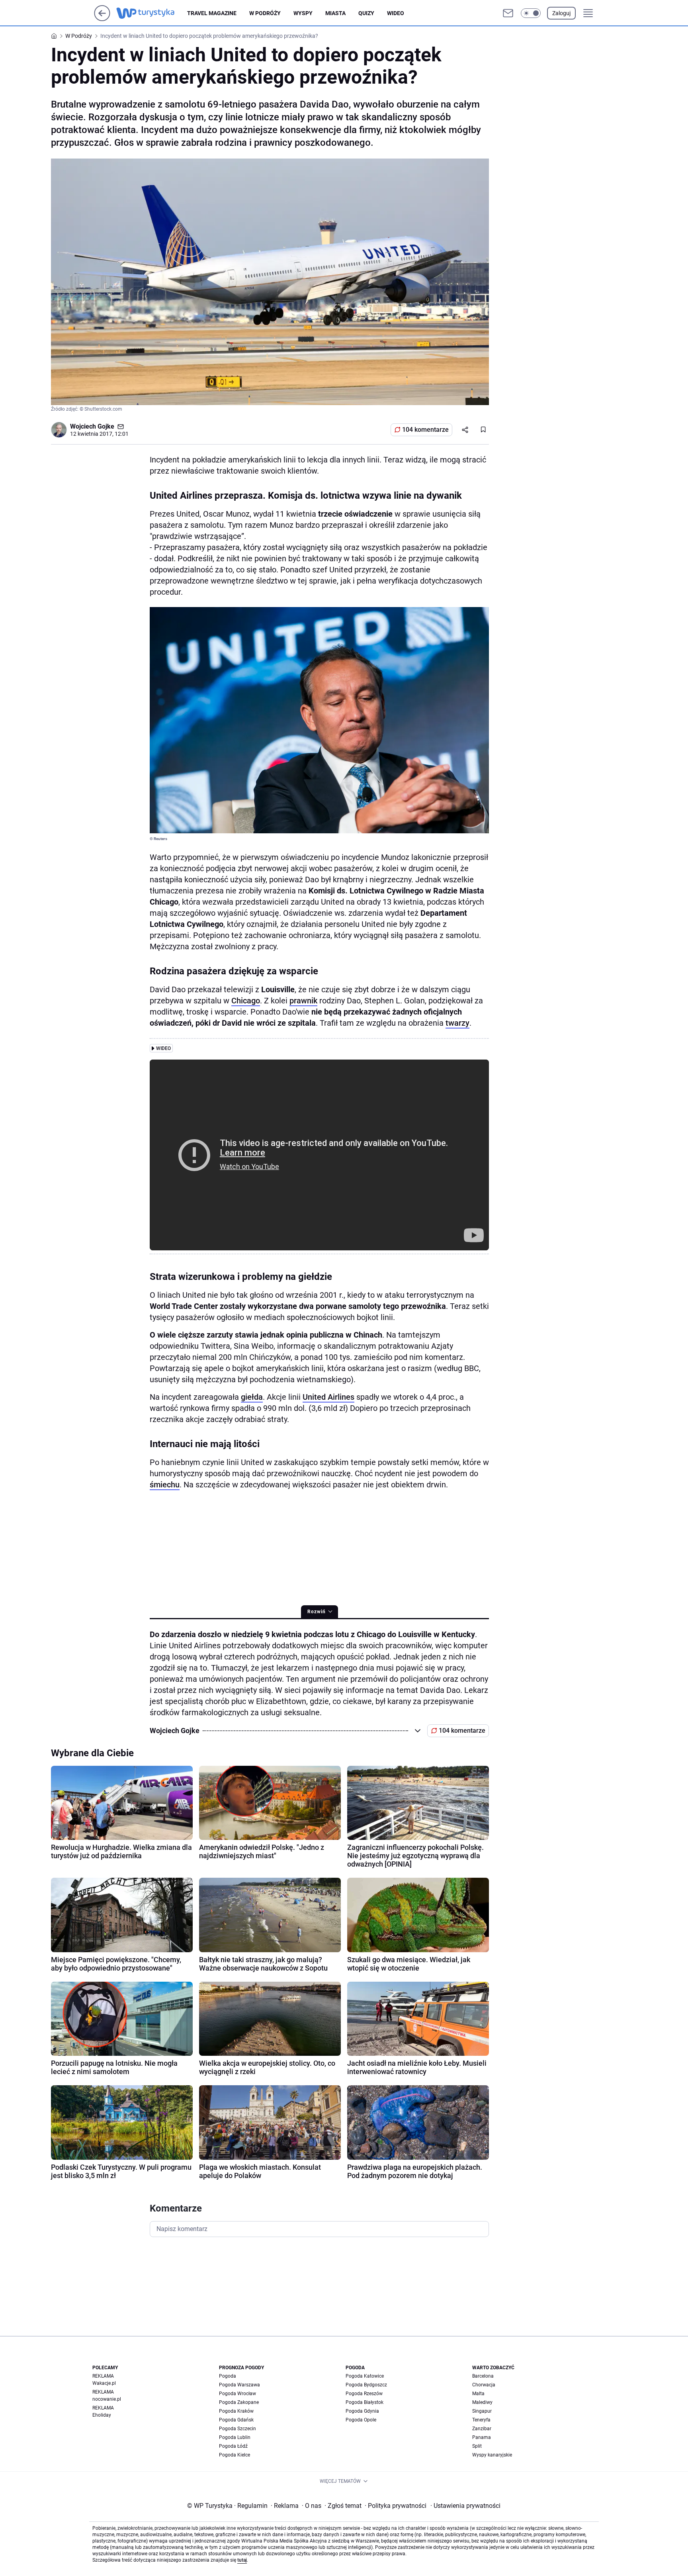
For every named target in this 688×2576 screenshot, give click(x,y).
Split (477, 2446)
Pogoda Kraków (236, 2411)
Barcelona (483, 2376)
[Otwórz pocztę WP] (508, 13)
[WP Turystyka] (152, 13)
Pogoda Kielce (235, 2455)
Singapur (482, 2411)
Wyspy (303, 13)
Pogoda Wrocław (237, 2394)
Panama (482, 2437)
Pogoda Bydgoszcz (366, 2385)
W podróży (265, 13)
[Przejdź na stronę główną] (102, 19)
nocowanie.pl (107, 2399)
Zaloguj (561, 13)
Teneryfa (481, 2420)
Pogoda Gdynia (362, 2411)
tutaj (242, 2560)
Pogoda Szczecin (237, 2429)
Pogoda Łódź (233, 2446)
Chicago (246, 1001)
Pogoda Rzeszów (364, 2394)
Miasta (335, 13)
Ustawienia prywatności (465, 2506)
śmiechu (165, 1485)
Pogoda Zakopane (239, 2402)
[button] (531, 13)
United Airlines (328, 1397)
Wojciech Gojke (92, 426)
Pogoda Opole (361, 2420)
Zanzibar (482, 2429)
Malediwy (482, 2402)
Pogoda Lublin (235, 2437)
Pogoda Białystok (365, 2402)
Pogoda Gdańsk (236, 2420)
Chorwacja (484, 2385)
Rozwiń (317, 1612)
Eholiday (102, 2415)
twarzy (457, 1023)
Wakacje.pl (104, 2383)
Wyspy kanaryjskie (492, 2455)
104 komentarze (425, 430)
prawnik (303, 1001)
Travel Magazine (212, 13)
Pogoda (228, 2376)
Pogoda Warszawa (239, 2385)
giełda (252, 1397)
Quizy (366, 13)
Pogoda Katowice (365, 2376)
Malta (478, 2394)
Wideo (396, 13)
